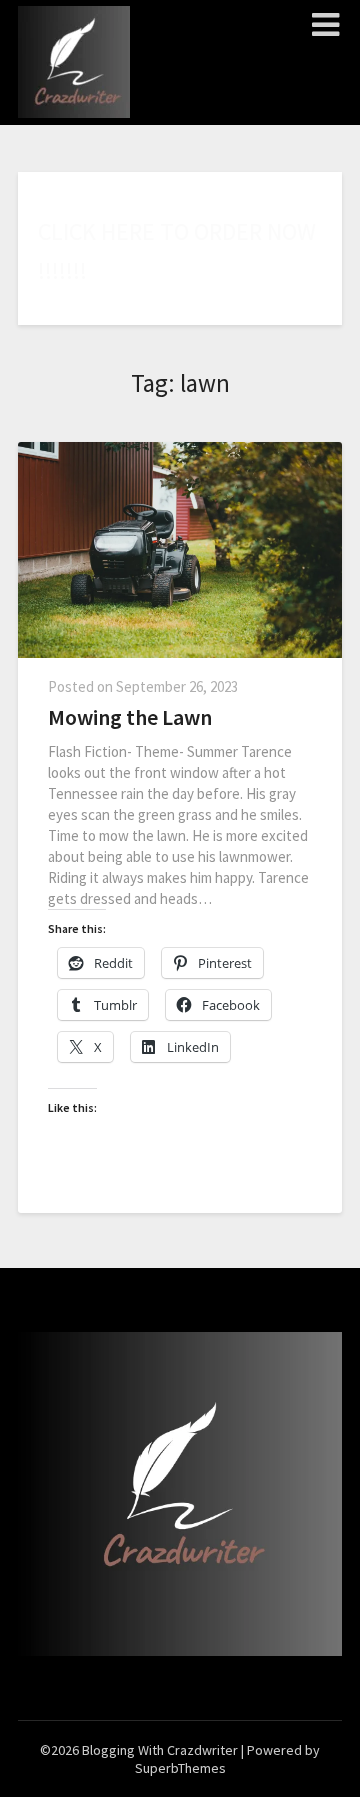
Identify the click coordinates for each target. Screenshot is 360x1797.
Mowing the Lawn (130, 717)
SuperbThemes (180, 1768)
